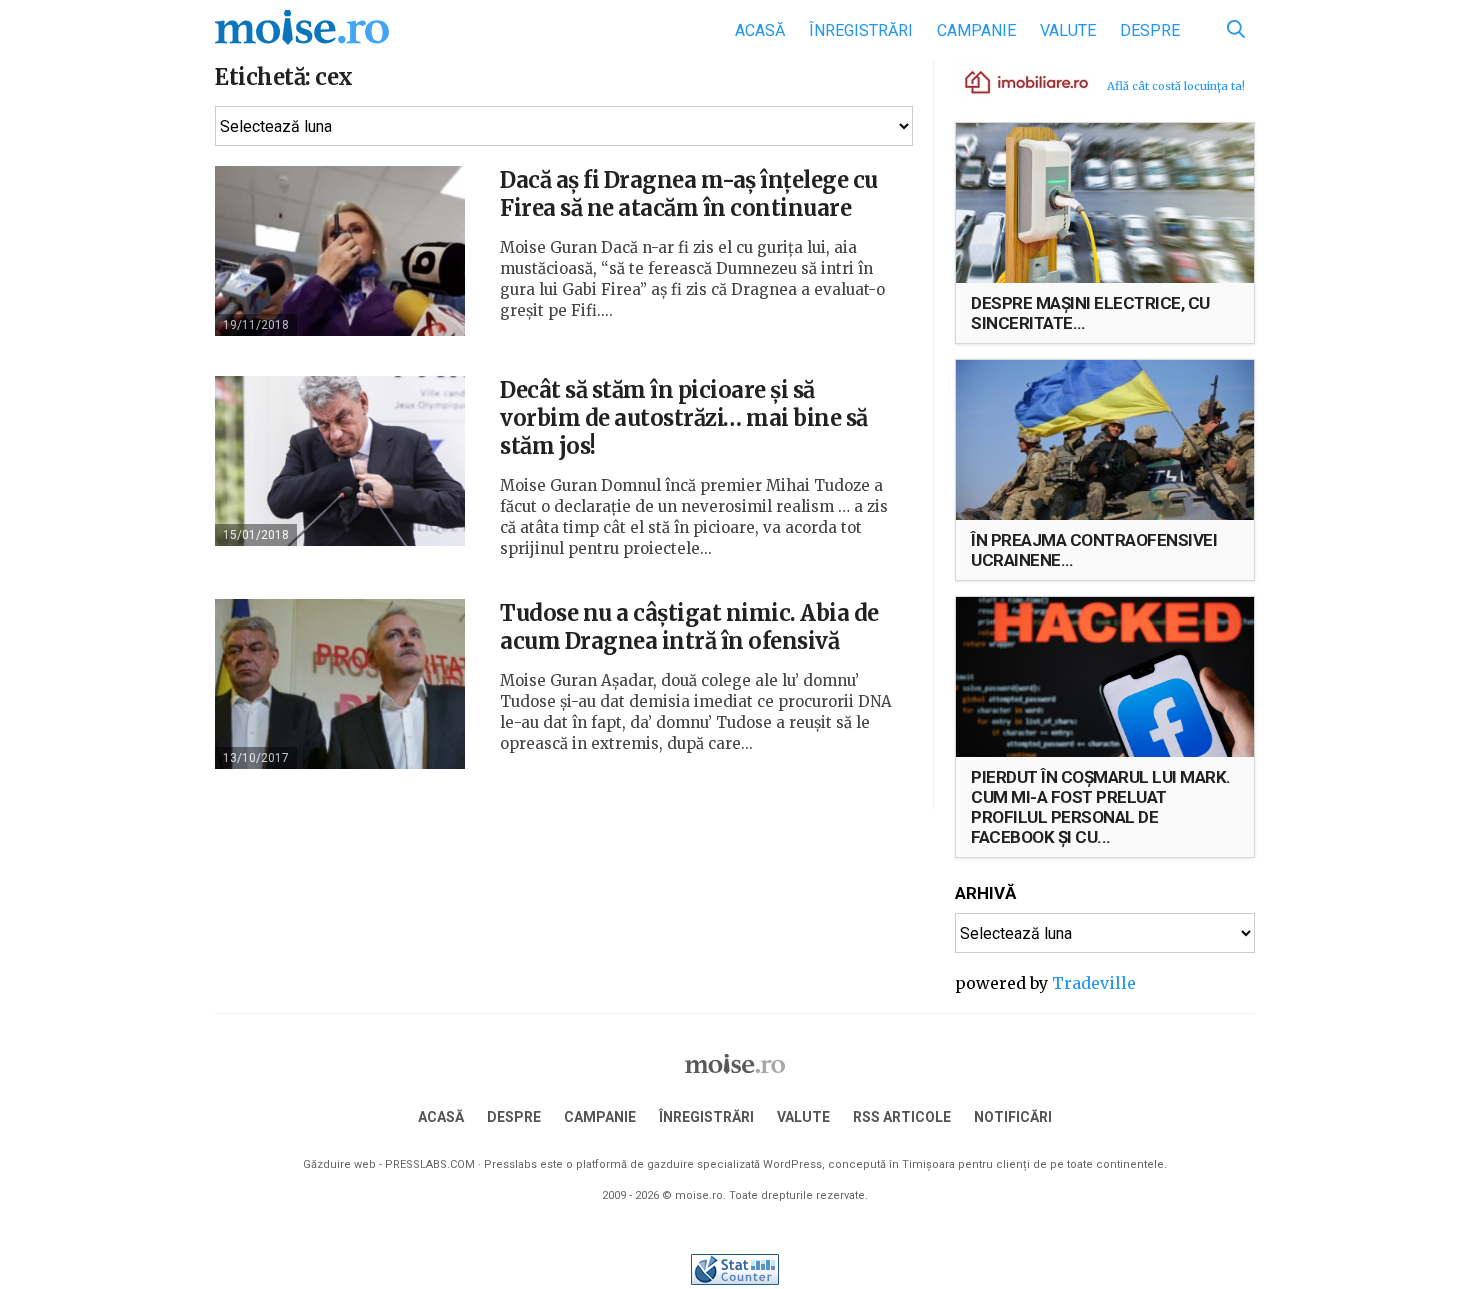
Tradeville (1094, 983)
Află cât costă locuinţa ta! (1176, 86)
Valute (1068, 30)
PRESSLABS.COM (430, 1164)
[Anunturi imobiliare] (1015, 81)
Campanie (976, 30)
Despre (1150, 30)
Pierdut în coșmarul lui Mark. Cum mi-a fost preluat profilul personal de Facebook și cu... (1101, 807)
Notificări (1013, 1117)
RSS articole (902, 1117)
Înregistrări (861, 30)
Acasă (760, 30)
